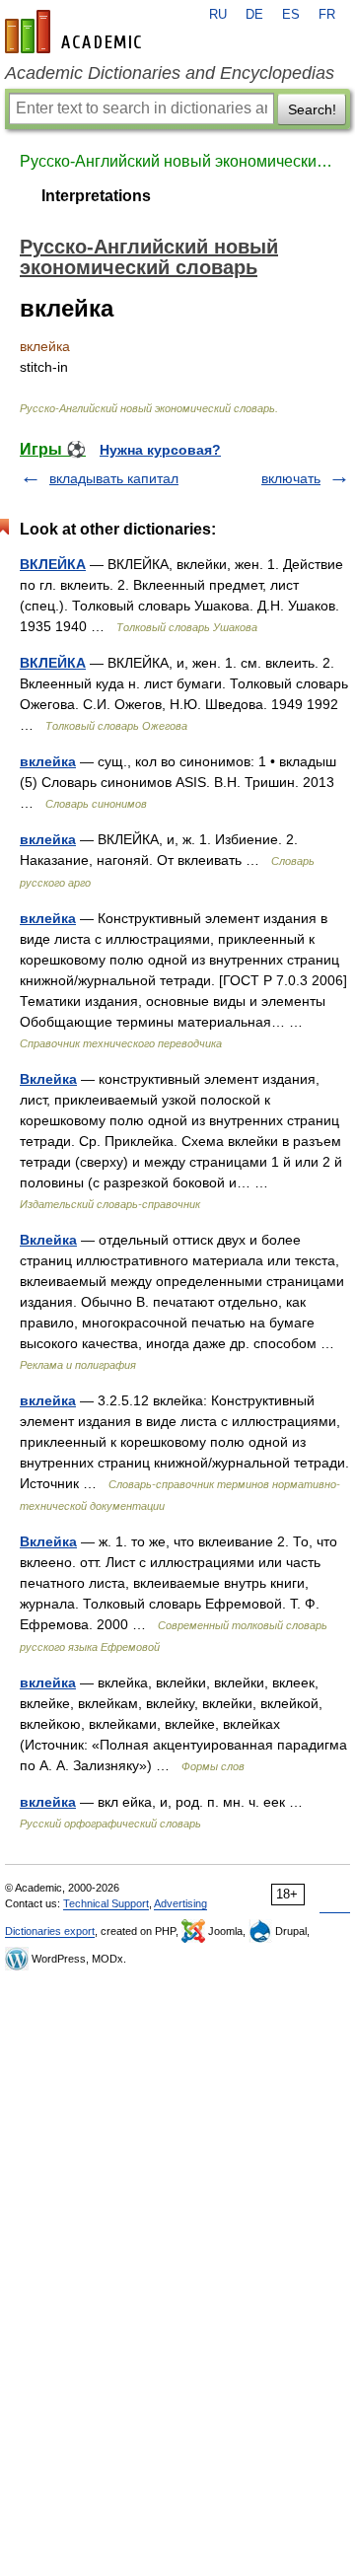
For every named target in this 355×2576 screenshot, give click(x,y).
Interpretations (96, 196)
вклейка (48, 761)
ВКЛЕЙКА (53, 564)
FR (327, 15)
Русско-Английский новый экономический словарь (177, 161)
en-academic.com (76, 32)
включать (291, 478)
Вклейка (48, 1079)
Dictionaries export (50, 1931)
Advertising (180, 1903)
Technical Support (106, 1903)
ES (291, 15)
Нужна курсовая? (160, 450)
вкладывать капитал (114, 478)
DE (254, 15)
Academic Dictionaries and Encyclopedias (170, 73)
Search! (312, 109)
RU (218, 15)
